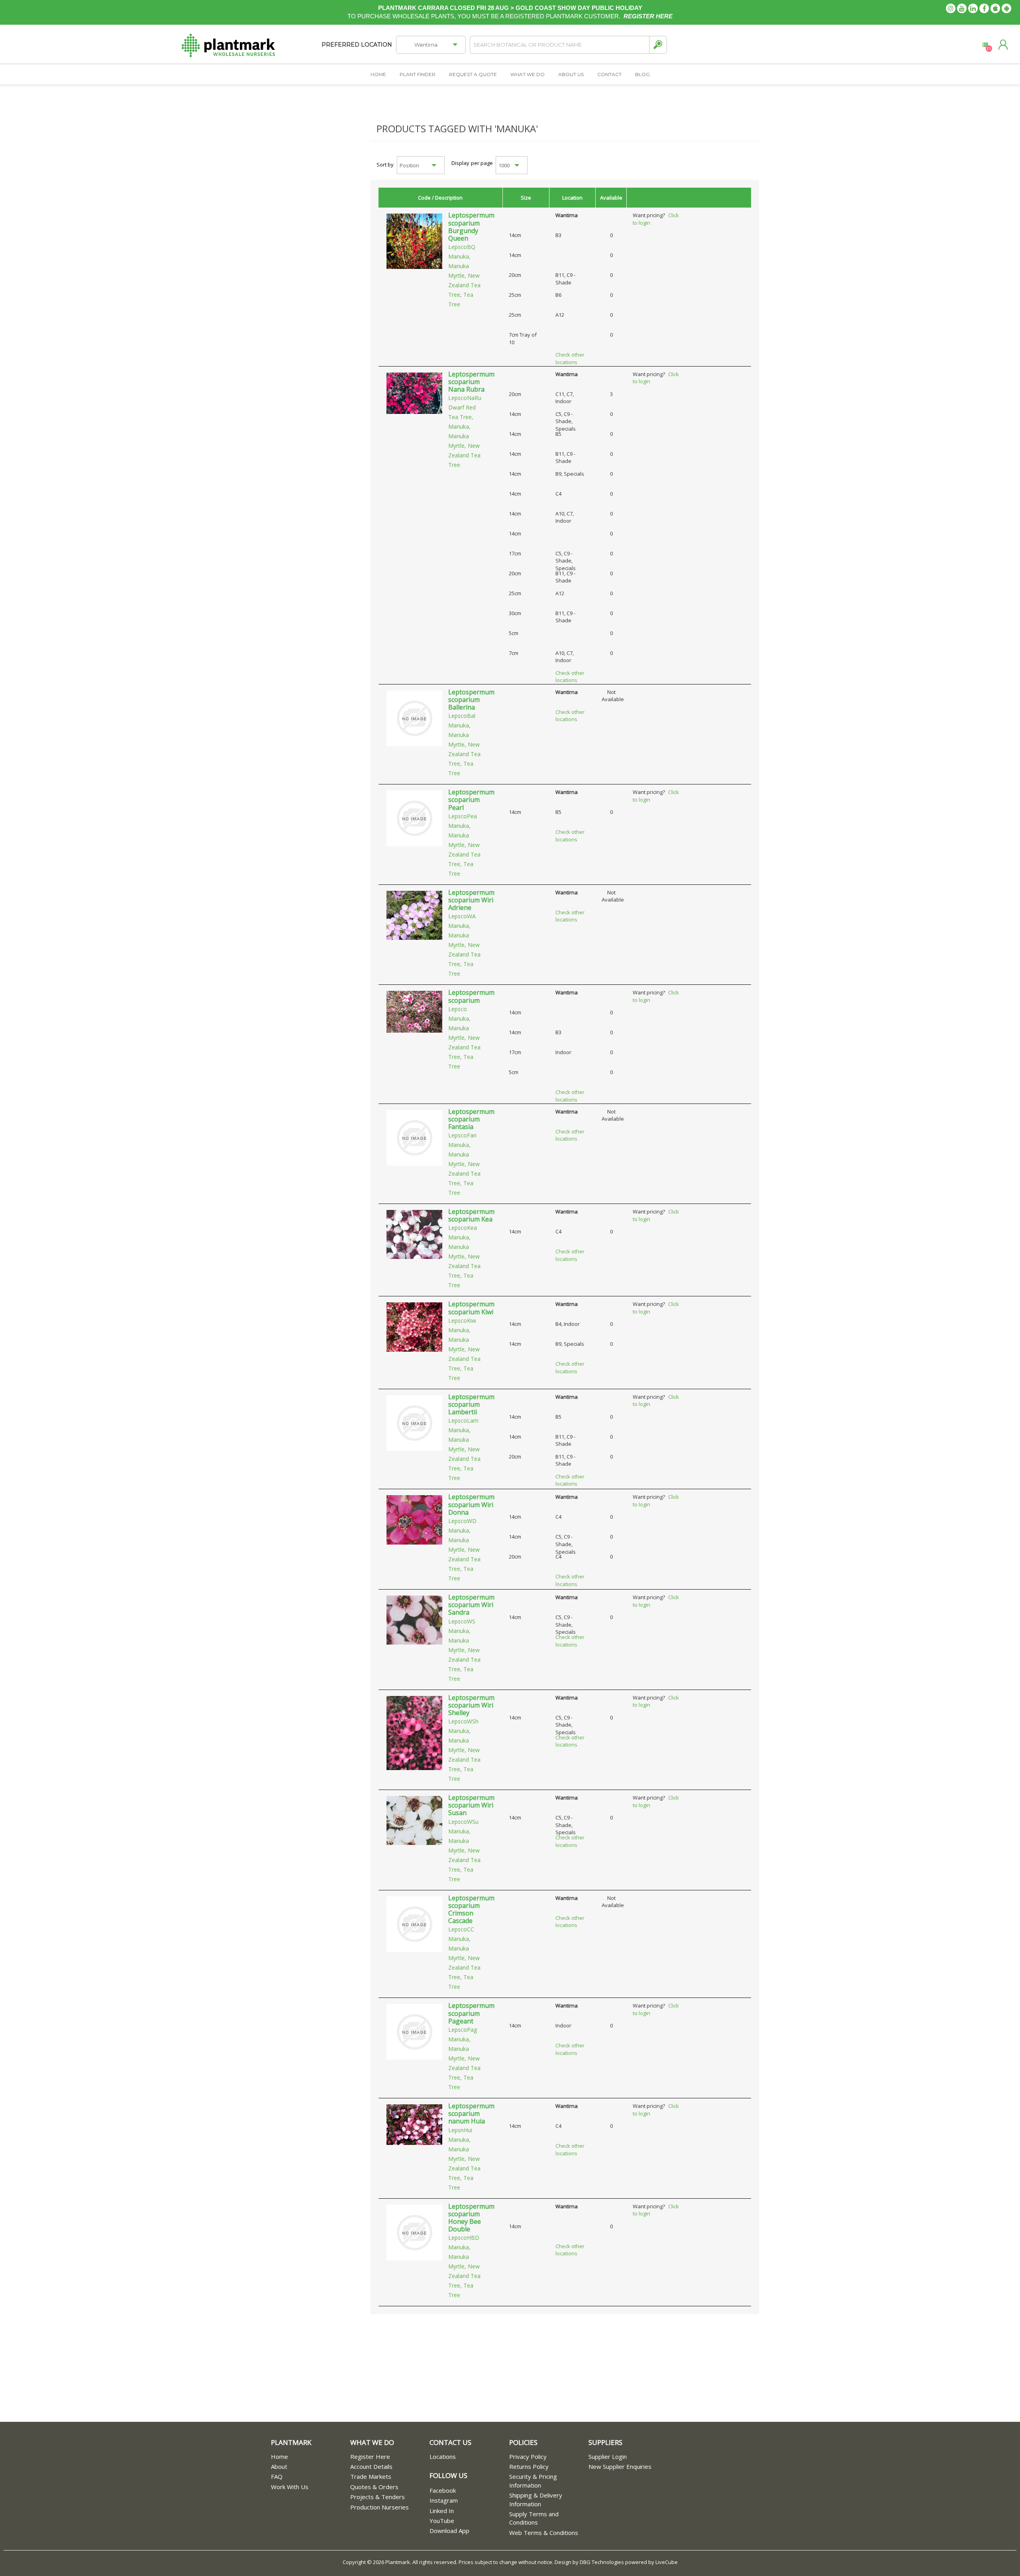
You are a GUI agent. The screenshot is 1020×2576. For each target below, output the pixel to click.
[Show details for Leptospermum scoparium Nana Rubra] (414, 392)
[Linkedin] (973, 8)
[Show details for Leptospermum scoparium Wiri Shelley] (414, 1732)
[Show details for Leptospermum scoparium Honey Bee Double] (414, 2232)
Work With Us (290, 2487)
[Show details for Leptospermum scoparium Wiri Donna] (414, 1519)
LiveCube (667, 2562)
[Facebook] (984, 8)
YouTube (442, 2521)
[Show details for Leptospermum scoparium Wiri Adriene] (414, 915)
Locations (443, 2456)
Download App (449, 2531)
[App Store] (995, 8)
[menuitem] (311, 2457)
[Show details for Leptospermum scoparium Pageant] (414, 2031)
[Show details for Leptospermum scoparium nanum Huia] (414, 2124)
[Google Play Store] (1006, 8)
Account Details (371, 2466)
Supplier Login (608, 2456)
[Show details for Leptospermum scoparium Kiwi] (414, 1327)
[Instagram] (951, 8)
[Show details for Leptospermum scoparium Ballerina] (414, 718)
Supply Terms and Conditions (534, 2518)
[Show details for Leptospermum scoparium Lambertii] (414, 1422)
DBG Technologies (602, 2562)
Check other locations (570, 358)
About (279, 2466)
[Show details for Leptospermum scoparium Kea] (414, 1234)
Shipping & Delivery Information (536, 2499)
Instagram (444, 2500)
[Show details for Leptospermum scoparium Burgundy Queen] (414, 241)
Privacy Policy (528, 2456)
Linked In (442, 2511)
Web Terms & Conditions (544, 2533)
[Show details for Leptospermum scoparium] (414, 1011)
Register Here (370, 2456)
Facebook (443, 2490)
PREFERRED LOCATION (357, 45)
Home (280, 2456)
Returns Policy (529, 2466)
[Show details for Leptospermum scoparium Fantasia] (414, 1137)
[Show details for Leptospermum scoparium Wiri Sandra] (414, 1619)
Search (658, 45)
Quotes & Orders (374, 2487)
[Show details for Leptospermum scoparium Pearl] (414, 818)
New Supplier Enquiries (620, 2466)
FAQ (277, 2476)
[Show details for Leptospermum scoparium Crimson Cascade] (414, 1923)
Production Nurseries (380, 2507)
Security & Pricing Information (533, 2481)
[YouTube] (962, 8)
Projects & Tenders (378, 2497)
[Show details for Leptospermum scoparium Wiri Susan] (414, 1820)
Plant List (985, 45)
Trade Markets (371, 2476)
